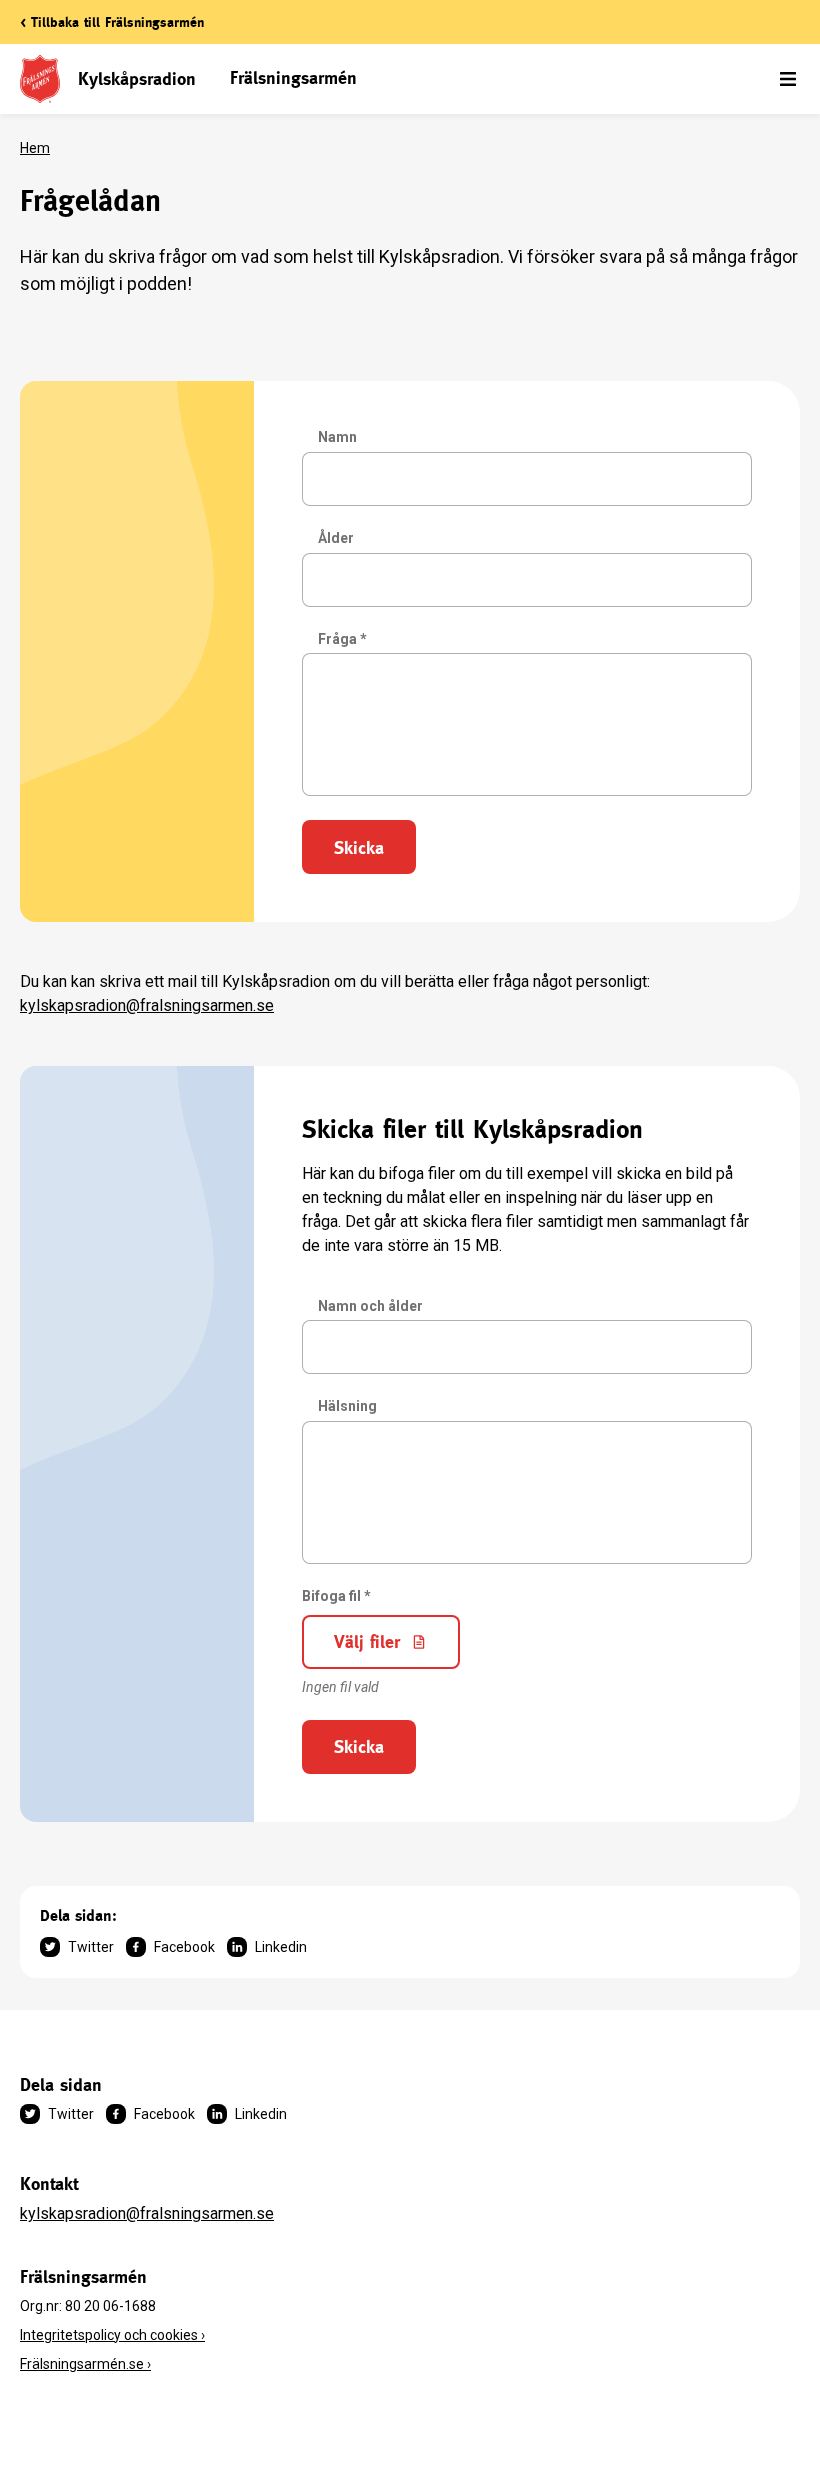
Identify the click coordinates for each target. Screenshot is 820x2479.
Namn (337, 437)
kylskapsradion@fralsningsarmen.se (147, 1005)
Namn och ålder (370, 1306)
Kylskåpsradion (137, 78)
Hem (35, 148)
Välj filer (367, 1641)
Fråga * (342, 639)
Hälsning (347, 1406)
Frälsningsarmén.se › (85, 2364)
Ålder (336, 538)
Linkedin (281, 1947)
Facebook (184, 1947)
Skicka (359, 847)
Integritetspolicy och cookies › (112, 2335)
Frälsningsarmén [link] (293, 77)
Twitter (91, 1947)
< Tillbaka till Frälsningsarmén (112, 22)
